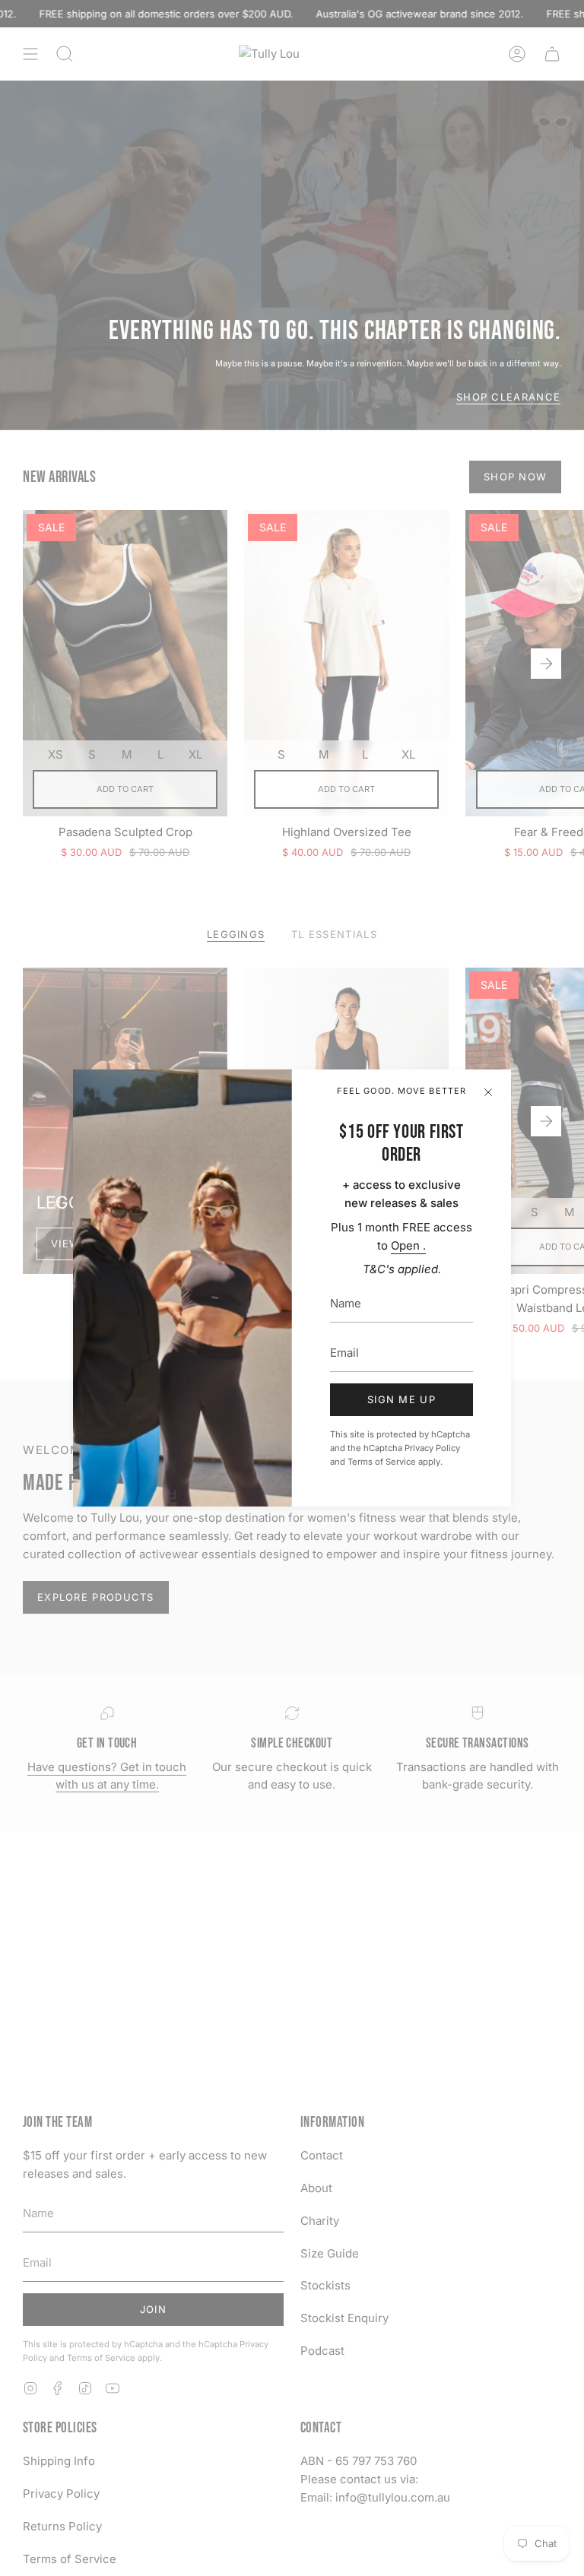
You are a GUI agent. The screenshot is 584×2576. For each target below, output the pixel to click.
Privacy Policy (432, 1448)
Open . (408, 1245)
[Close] (488, 1092)
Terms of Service (382, 1462)
